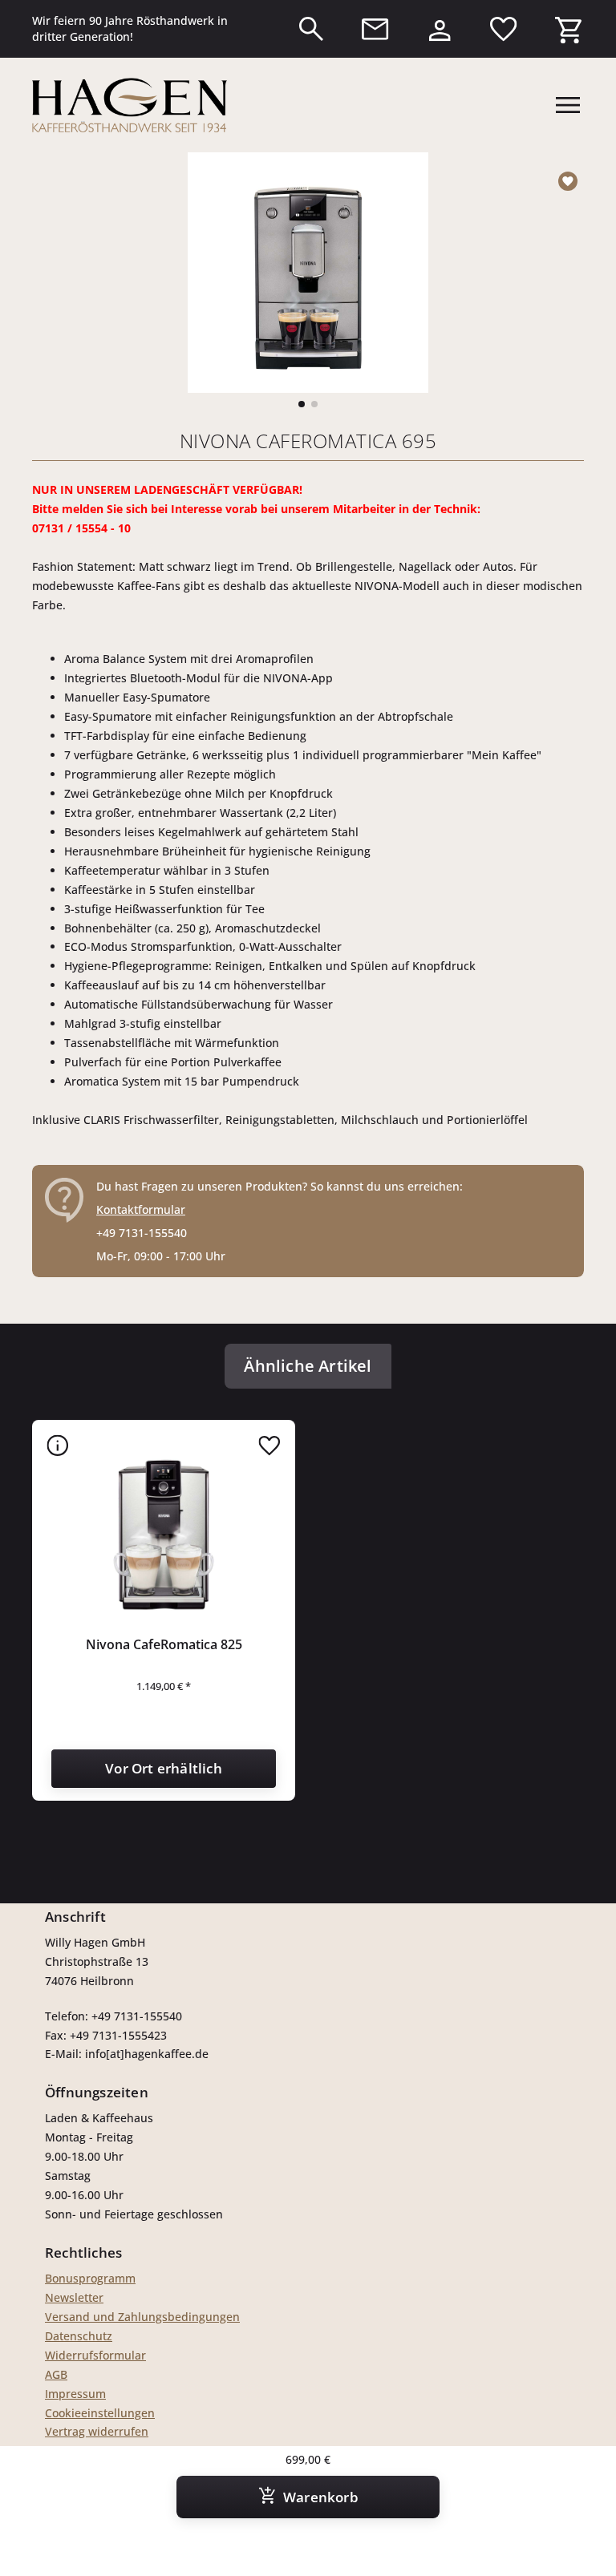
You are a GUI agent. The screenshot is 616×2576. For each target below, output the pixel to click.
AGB (56, 2374)
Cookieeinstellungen (100, 2413)
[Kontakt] (375, 29)
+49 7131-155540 (142, 1233)
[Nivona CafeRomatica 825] (164, 1531)
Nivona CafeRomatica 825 (164, 1644)
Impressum (75, 2394)
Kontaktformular (141, 1209)
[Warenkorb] (568, 26)
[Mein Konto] (440, 26)
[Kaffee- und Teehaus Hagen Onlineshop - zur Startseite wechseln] (130, 105)
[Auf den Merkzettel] (571, 181)
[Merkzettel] (504, 29)
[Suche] (311, 29)
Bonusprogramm (90, 2278)
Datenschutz (79, 2336)
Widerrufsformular (95, 2355)
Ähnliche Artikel (308, 1366)
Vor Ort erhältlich (164, 1768)
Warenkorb (321, 2497)
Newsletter (74, 2297)
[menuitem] (311, 29)
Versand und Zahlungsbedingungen (142, 2317)
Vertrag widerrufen (97, 2431)
